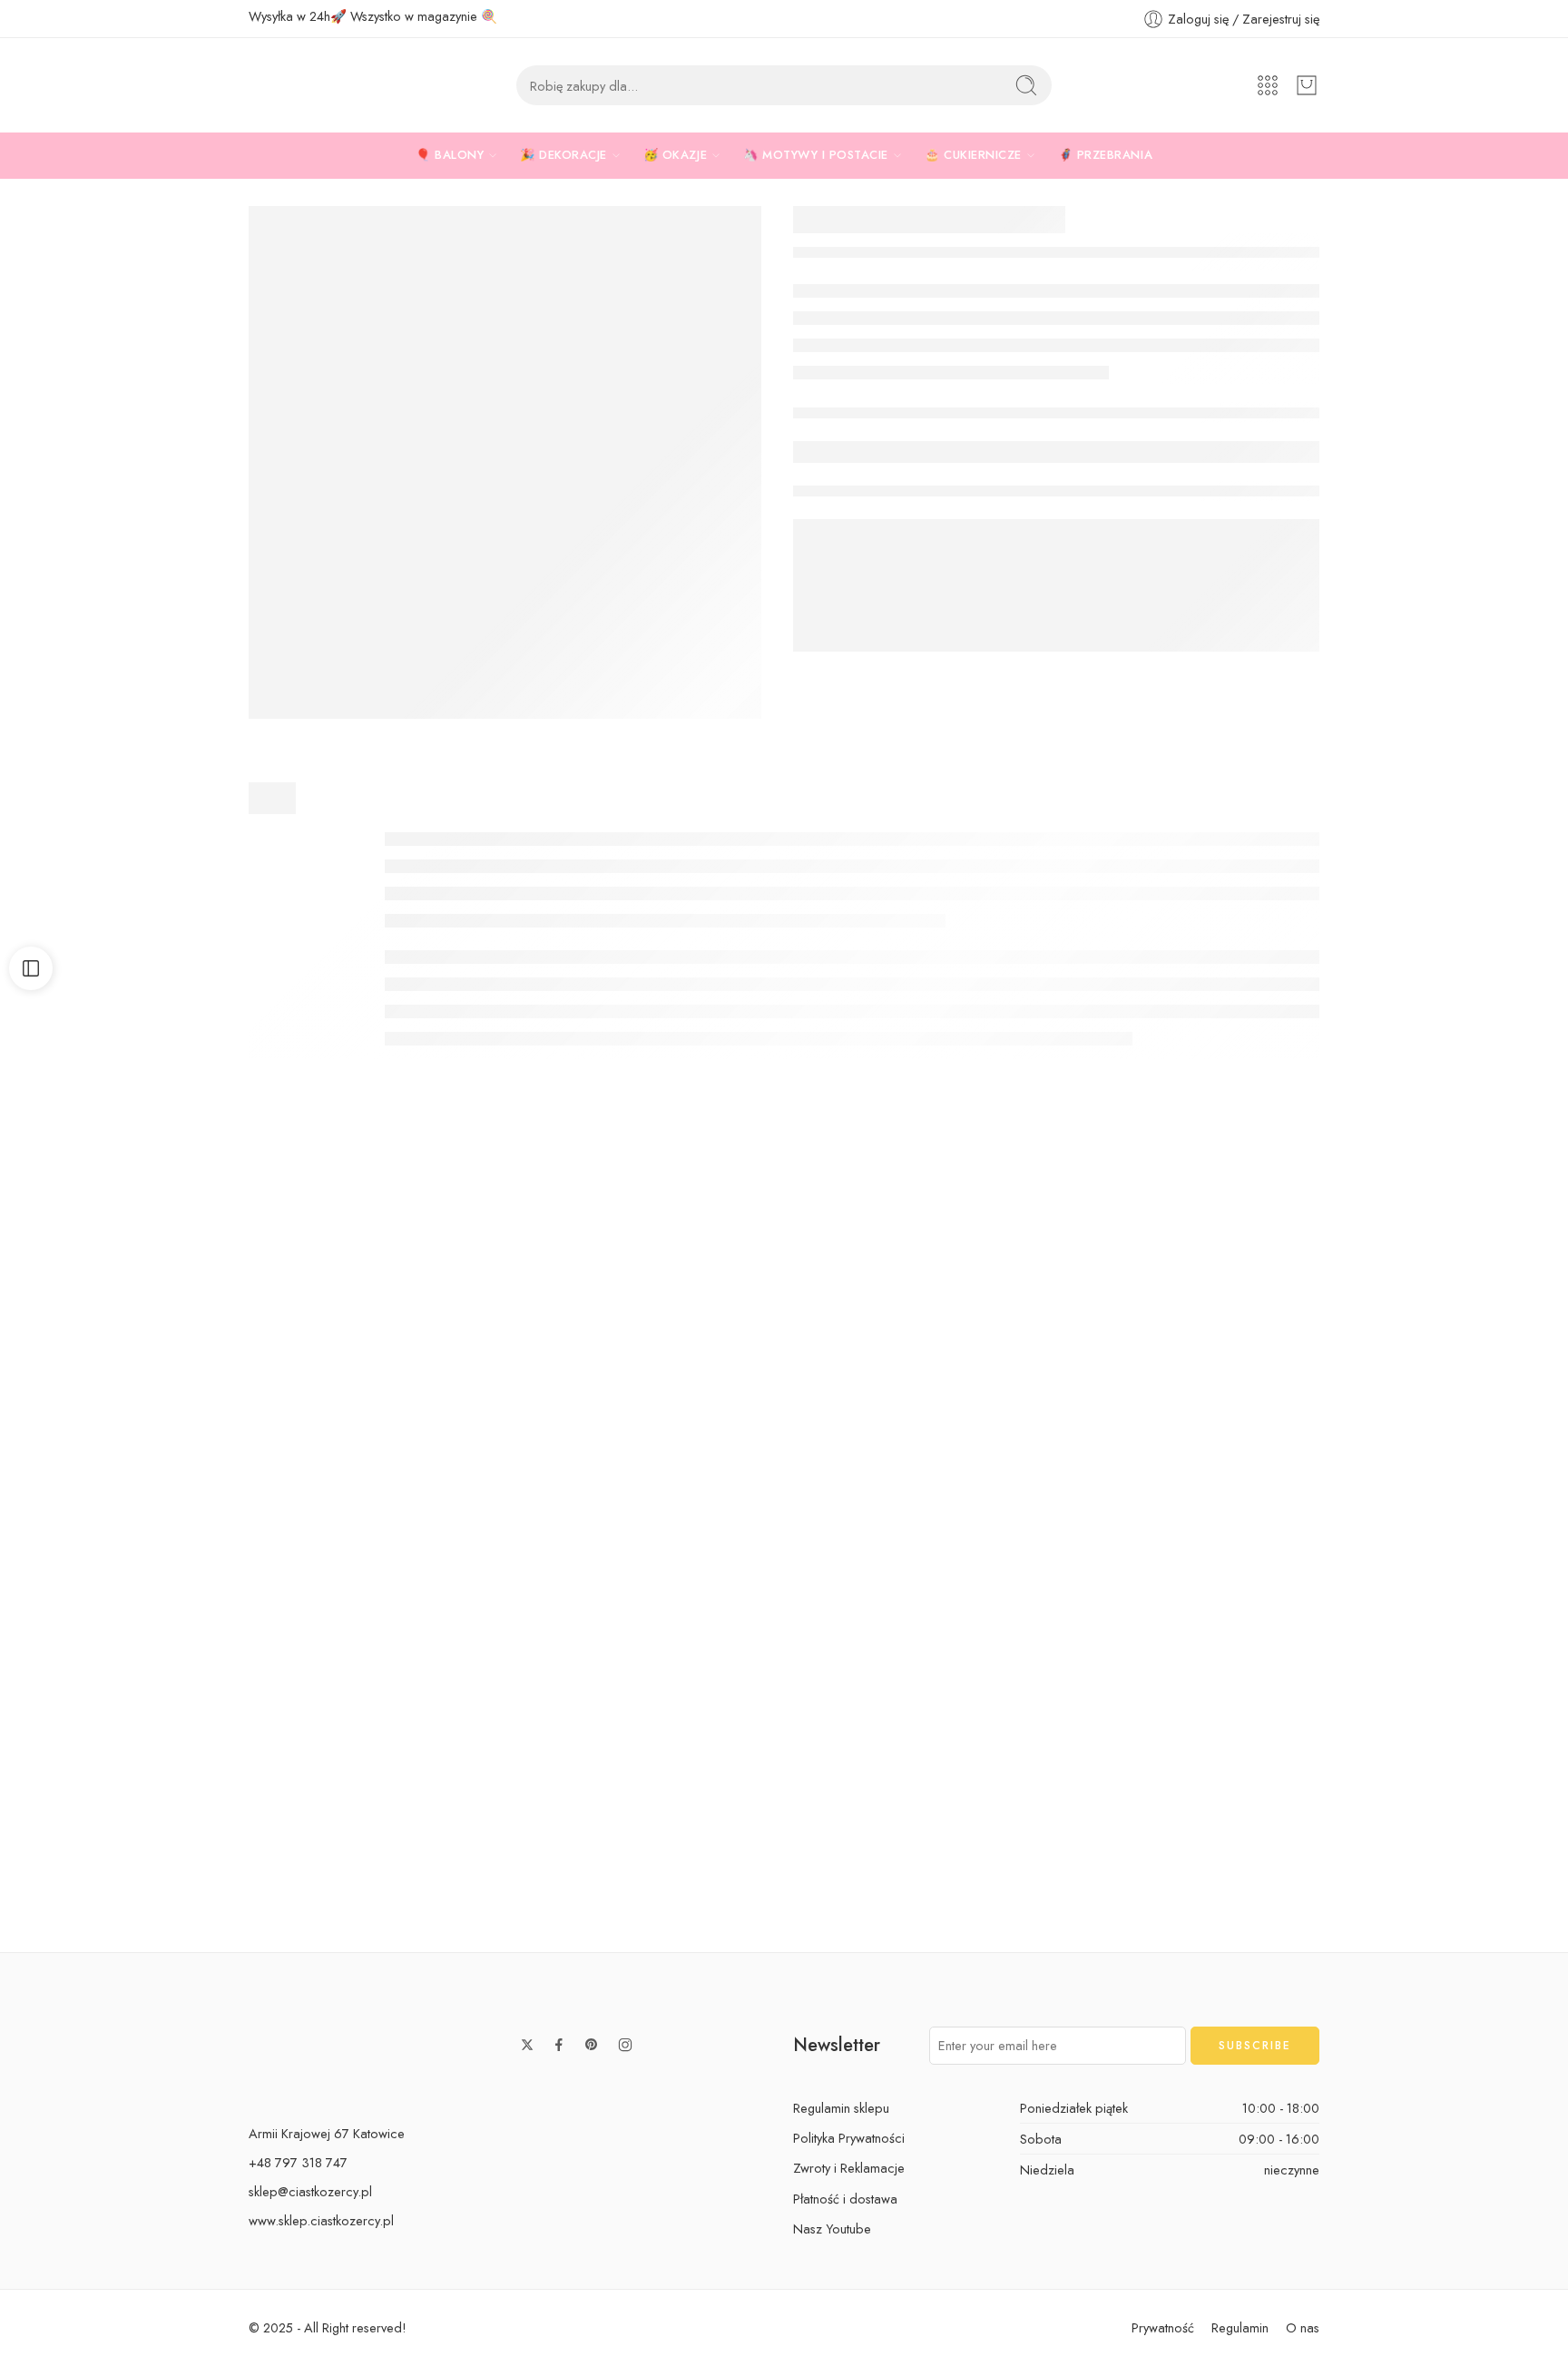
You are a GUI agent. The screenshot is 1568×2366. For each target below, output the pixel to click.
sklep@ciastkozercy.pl (310, 2191)
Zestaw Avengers (1098, 1517)
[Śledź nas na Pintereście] (592, 2045)
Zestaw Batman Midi (1411, 1517)
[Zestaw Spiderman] (471, 1722)
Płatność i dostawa (845, 2199)
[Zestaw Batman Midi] (1411, 1342)
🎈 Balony (450, 155)
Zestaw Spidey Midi (1411, 1895)
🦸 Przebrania (1105, 155)
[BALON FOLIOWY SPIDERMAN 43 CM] (157, 1722)
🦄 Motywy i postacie (816, 155)
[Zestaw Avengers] (1098, 1342)
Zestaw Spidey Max (784, 1517)
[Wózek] (1307, 85)
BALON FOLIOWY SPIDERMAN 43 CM (157, 1895)
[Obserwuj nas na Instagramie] (625, 2045)
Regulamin (1240, 2327)
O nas (1303, 2327)
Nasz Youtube (832, 2229)
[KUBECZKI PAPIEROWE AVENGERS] (505, 462)
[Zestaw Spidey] (471, 1342)
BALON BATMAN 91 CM (784, 1895)
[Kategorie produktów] (1268, 85)
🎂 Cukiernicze (973, 155)
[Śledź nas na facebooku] (559, 2045)
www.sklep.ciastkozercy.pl (321, 2220)
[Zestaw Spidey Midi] (1411, 1722)
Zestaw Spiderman (470, 1895)
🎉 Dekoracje (563, 155)
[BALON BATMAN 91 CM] (784, 1722)
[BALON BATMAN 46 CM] (157, 1342)
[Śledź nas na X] (527, 2045)
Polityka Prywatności (849, 2138)
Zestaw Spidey (470, 1517)
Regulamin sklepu (841, 2108)
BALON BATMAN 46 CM (157, 1517)
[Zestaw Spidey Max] (784, 1342)
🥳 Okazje (675, 155)
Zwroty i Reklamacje (849, 2168)
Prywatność (1163, 2327)
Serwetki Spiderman (1098, 1895)
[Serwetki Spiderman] (1098, 1722)
